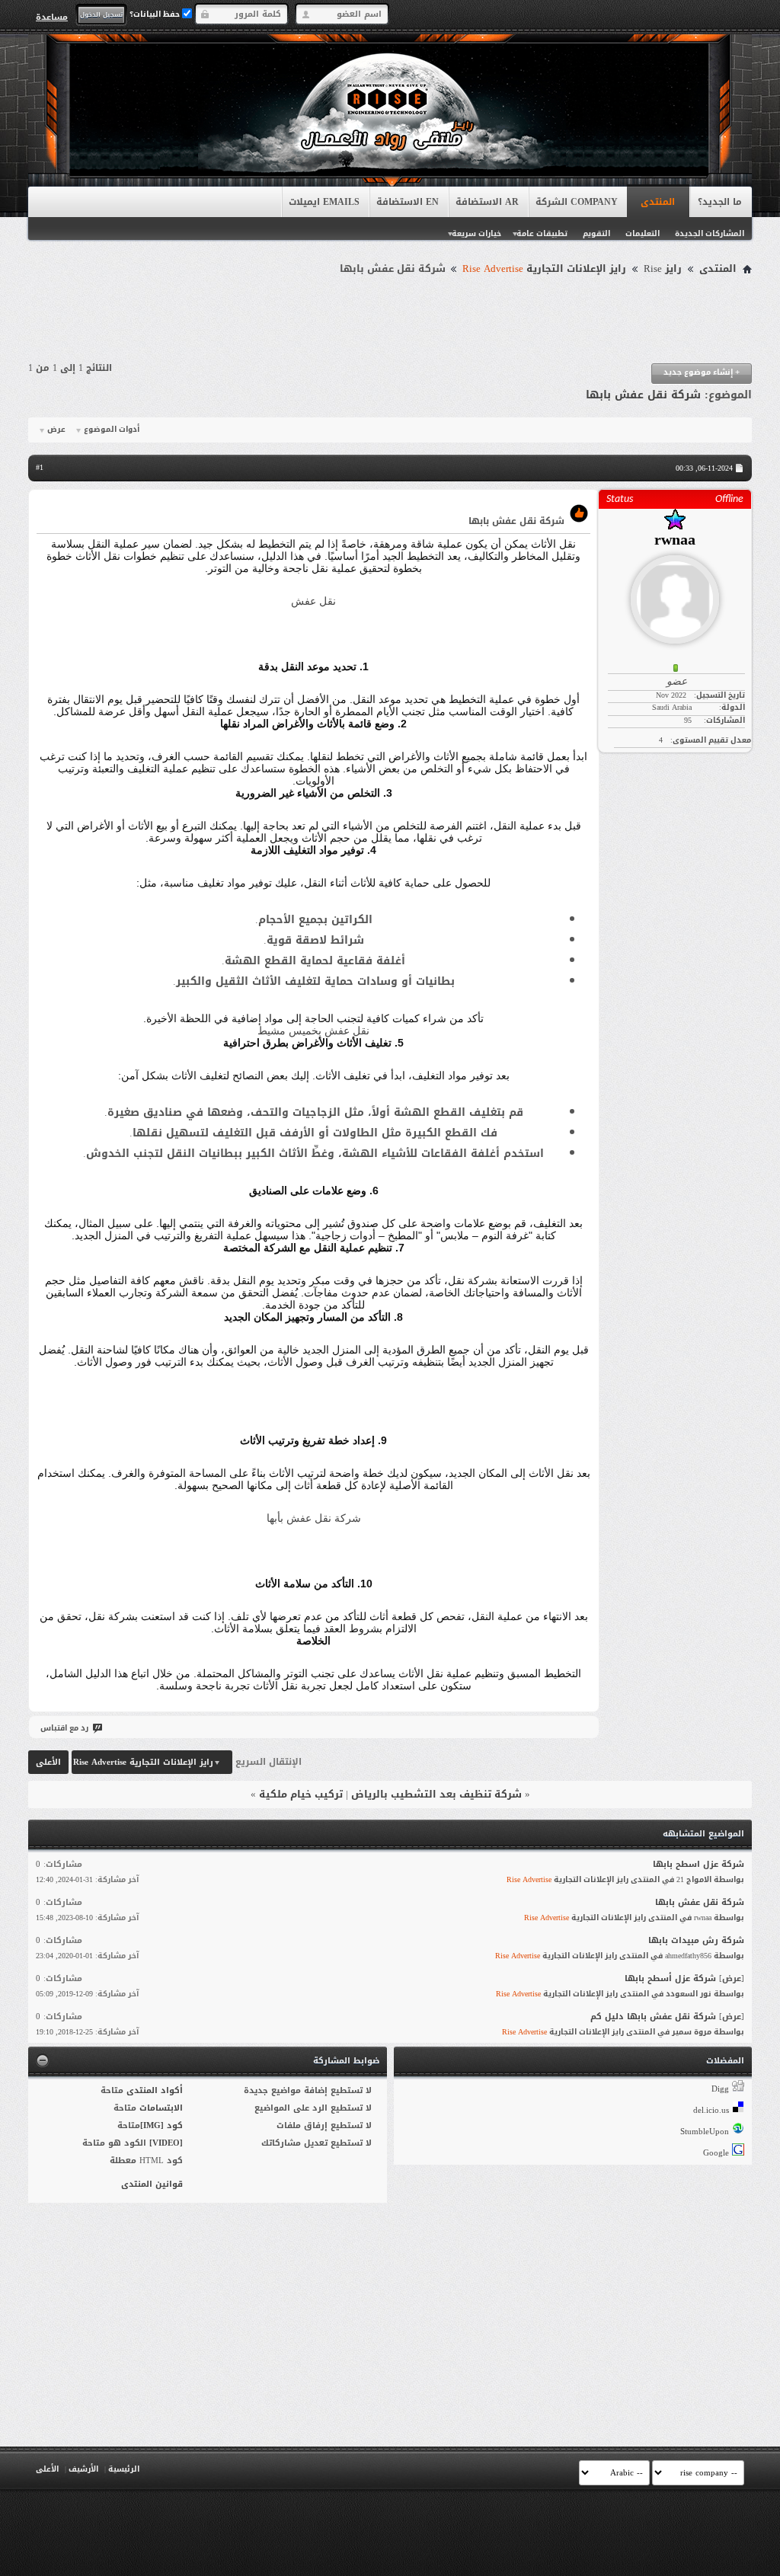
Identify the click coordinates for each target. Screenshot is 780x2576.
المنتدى (658, 202)
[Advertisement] (390, 321)
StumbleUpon (705, 2132)
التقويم (596, 233)
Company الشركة (577, 202)
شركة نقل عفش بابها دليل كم (653, 2017)
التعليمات (643, 233)
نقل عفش (313, 601)
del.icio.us (711, 2110)
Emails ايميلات (324, 202)
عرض (56, 430)
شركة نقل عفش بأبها (314, 1518)
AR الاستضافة (487, 202)
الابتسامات (161, 2108)
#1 (40, 467)
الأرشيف (83, 2469)
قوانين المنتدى (152, 2184)
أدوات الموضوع (112, 430)
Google (716, 2153)
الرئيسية (124, 2469)
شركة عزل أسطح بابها (670, 1978)
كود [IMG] (161, 2125)
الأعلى (48, 1762)
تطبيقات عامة (542, 233)
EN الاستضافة (408, 202)
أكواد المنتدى (155, 2090)
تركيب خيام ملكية (301, 1794)
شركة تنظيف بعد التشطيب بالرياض (436, 1794)
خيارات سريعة (476, 233)
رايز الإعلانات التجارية (544, 269)
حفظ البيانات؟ (156, 14)
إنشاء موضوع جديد (702, 372)
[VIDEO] (166, 2143)
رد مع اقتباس (64, 1728)
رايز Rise (663, 269)
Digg (720, 2089)
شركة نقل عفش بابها (643, 395)
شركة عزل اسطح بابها (698, 1864)
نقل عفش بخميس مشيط (313, 1031)
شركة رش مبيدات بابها (696, 1940)
